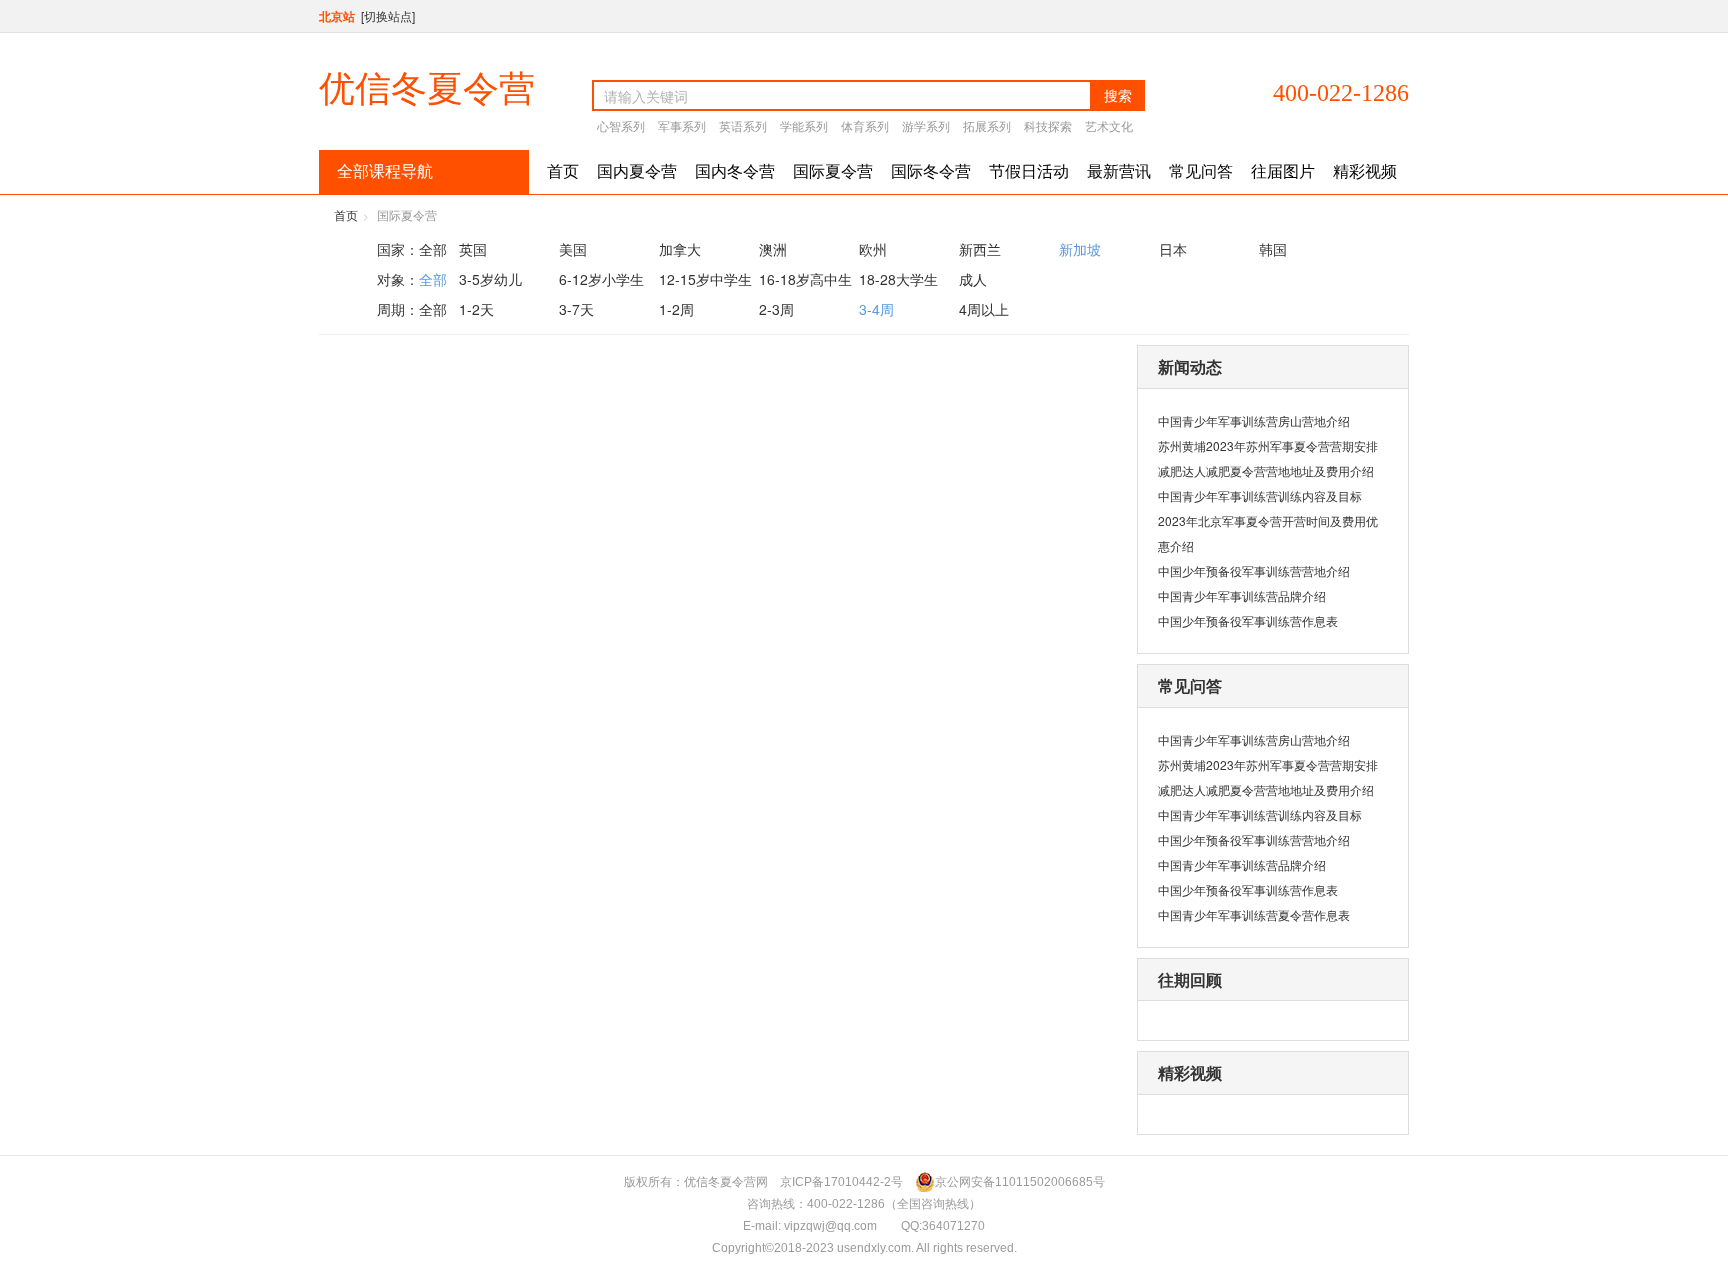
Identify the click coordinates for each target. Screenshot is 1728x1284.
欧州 (873, 249)
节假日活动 (1029, 171)
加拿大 (680, 249)
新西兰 (980, 249)
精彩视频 (1365, 171)
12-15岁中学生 (705, 279)
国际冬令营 (931, 171)
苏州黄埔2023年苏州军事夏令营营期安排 (1268, 445)
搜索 (1118, 95)
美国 (573, 249)
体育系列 (865, 125)
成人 (973, 279)
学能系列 (804, 125)
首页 (563, 171)
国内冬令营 (735, 171)
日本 (1173, 249)
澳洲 (773, 249)
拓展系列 (987, 125)
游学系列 (926, 125)
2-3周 (776, 309)
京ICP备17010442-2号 (841, 1182)
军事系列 (682, 125)
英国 (473, 249)
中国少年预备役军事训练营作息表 (1248, 620)
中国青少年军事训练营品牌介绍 (1242, 595)
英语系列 (743, 125)
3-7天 (576, 309)
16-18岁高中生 (805, 279)
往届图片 (1283, 171)
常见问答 (1201, 171)
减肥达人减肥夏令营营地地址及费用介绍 (1266, 470)
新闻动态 (1190, 366)
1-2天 (476, 309)
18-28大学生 (898, 279)
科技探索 (1048, 125)
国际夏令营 (833, 171)
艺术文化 (1109, 125)
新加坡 (1080, 249)
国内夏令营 (637, 171)
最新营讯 (1119, 171)
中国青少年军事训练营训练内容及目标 (1260, 495)
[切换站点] (388, 15)
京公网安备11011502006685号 (1020, 1182)
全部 (433, 249)
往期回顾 (1190, 979)
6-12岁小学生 (601, 279)
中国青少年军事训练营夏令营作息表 (1254, 914)
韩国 (1273, 249)
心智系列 (621, 125)
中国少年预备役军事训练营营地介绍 (1254, 570)
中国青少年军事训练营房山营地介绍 (1254, 420)
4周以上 (984, 309)
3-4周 (876, 309)
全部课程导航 (385, 171)
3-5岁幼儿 (490, 279)
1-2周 (676, 309)
